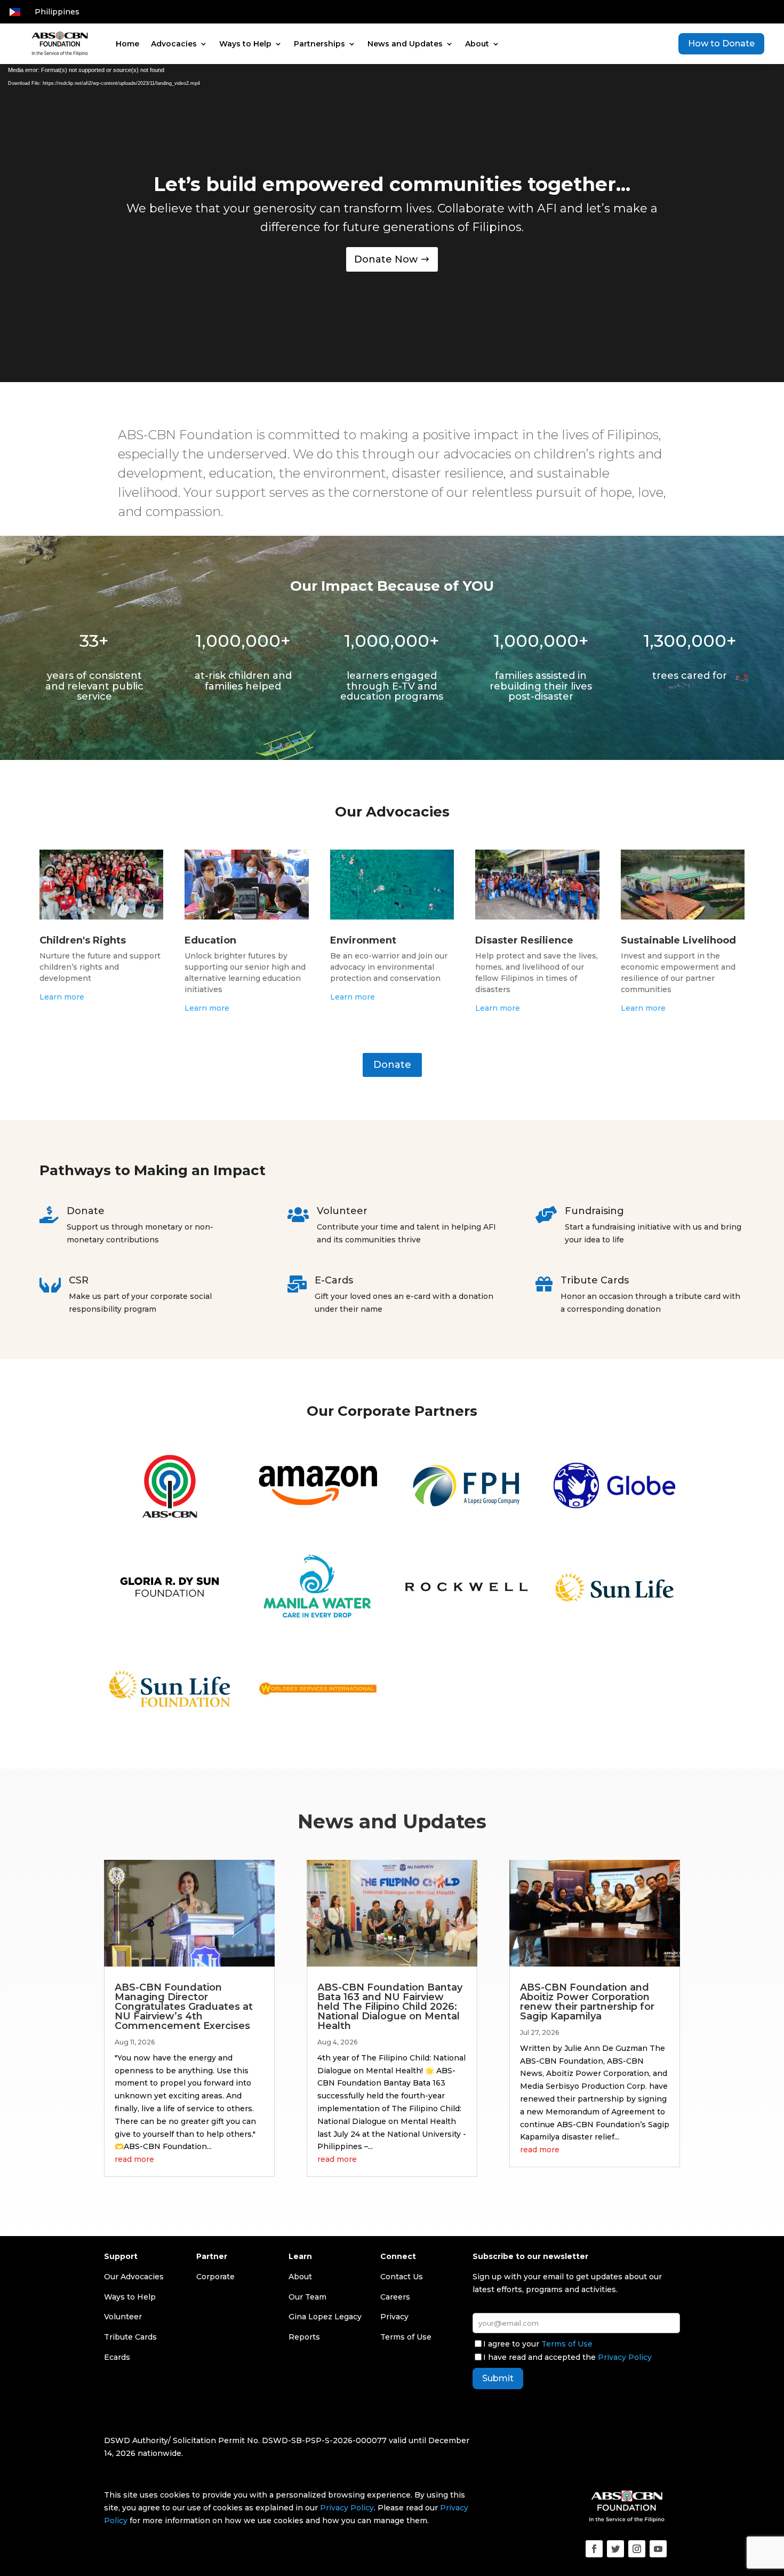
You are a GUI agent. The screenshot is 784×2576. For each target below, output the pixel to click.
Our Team (307, 2297)
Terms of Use (567, 2344)
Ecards (117, 2357)
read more (134, 2159)
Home (127, 44)
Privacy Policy (625, 2357)
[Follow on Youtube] (658, 2549)
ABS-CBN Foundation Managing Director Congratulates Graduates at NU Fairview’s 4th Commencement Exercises (184, 2007)
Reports (304, 2337)
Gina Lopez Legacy (325, 2317)
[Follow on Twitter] (615, 2549)
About (477, 44)
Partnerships (319, 44)
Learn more (62, 997)
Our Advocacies (134, 2277)
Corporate (215, 2277)
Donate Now (386, 259)
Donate (392, 1065)
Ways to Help (245, 44)
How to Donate (721, 43)
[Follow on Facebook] (594, 2549)
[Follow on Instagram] (637, 2549)
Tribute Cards (130, 2337)
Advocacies (174, 44)
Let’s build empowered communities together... (392, 184)
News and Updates (405, 44)
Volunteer (123, 2317)
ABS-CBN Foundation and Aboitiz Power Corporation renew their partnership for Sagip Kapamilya (587, 2002)
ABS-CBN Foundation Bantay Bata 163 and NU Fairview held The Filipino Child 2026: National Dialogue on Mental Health (390, 2007)
